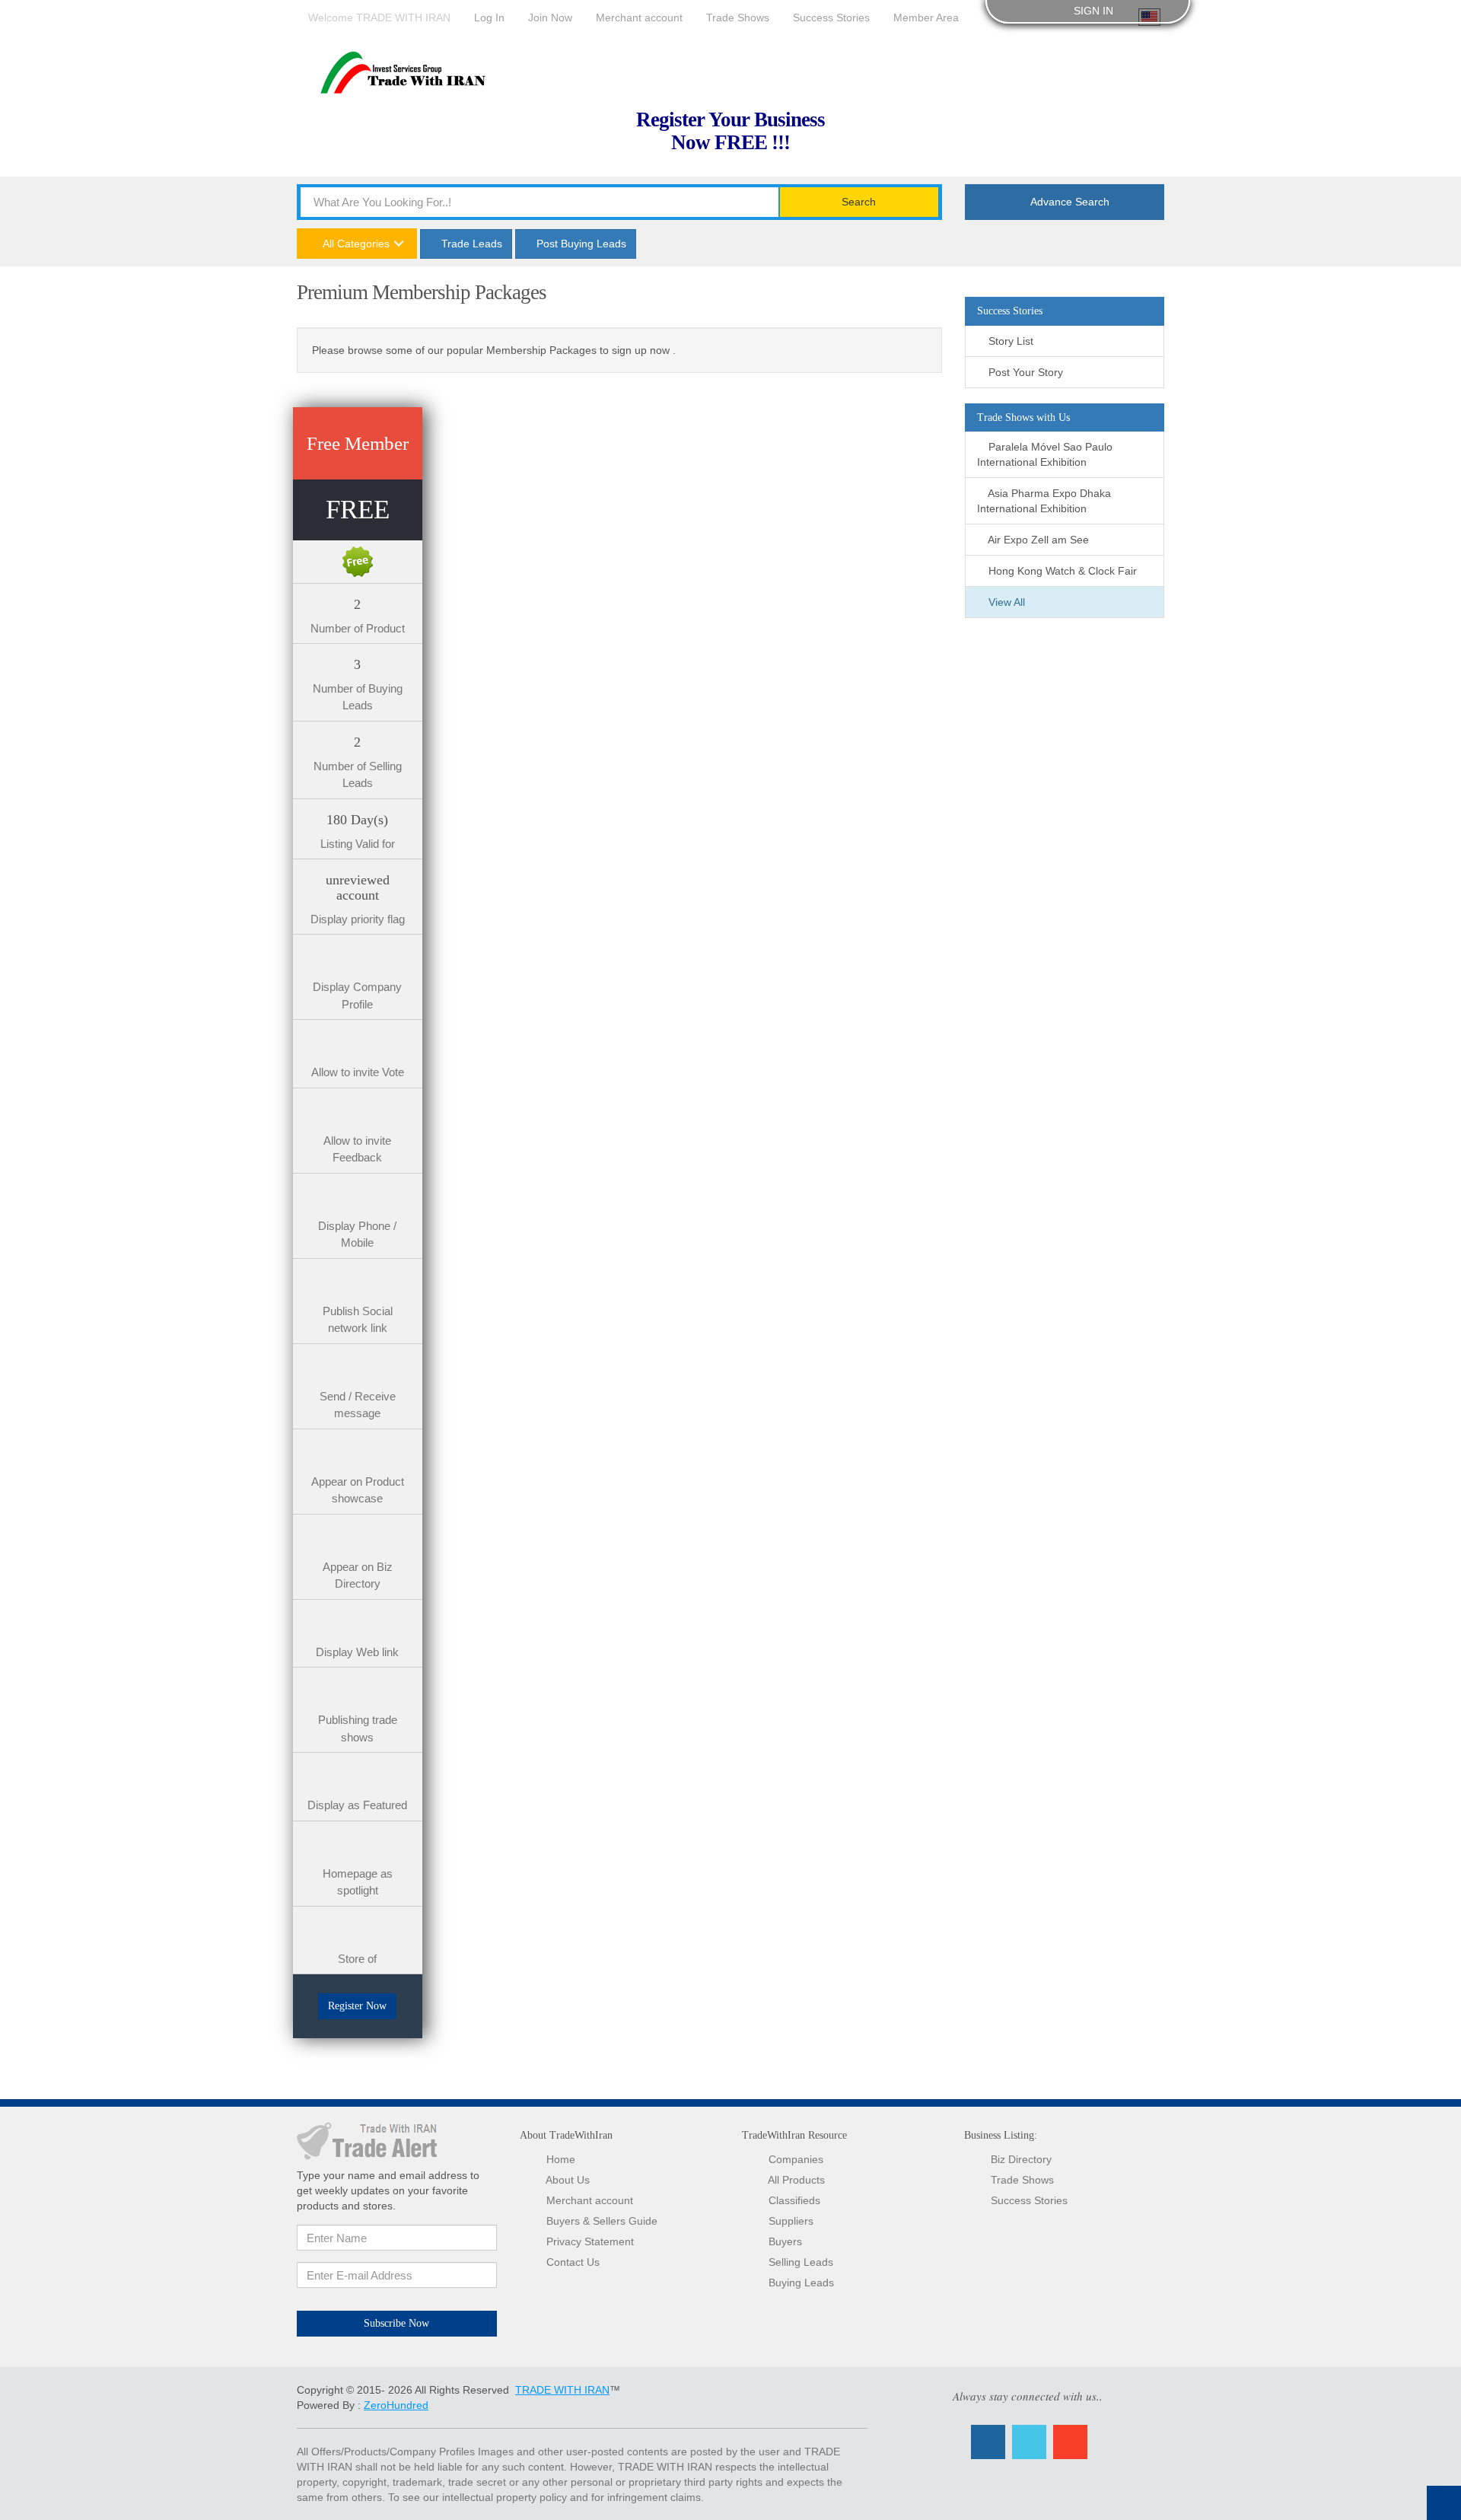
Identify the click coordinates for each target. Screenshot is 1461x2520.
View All (1005, 602)
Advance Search (1069, 202)
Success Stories (1029, 2200)
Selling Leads (801, 2262)
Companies (796, 2159)
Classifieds (794, 2200)
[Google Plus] (1070, 2442)
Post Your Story (1024, 372)
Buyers (785, 2241)
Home (561, 2159)
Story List (1009, 341)
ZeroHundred (396, 2405)
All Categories (355, 244)
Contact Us (573, 2262)
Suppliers (791, 2221)
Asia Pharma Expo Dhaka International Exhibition (1044, 501)
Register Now (357, 2006)
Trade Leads (470, 244)
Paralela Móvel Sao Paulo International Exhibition (1045, 454)
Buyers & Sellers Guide (602, 2221)
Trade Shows (1022, 2180)
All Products (796, 2180)
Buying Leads (801, 2283)
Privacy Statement (590, 2241)
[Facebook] (988, 2442)
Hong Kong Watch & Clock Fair (1061, 571)
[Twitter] (1029, 2442)
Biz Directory (1021, 2159)
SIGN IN (1092, 11)
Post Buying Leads (580, 244)
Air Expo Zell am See (1037, 540)
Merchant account (590, 2200)
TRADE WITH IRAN (562, 2390)
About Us (568, 2180)
